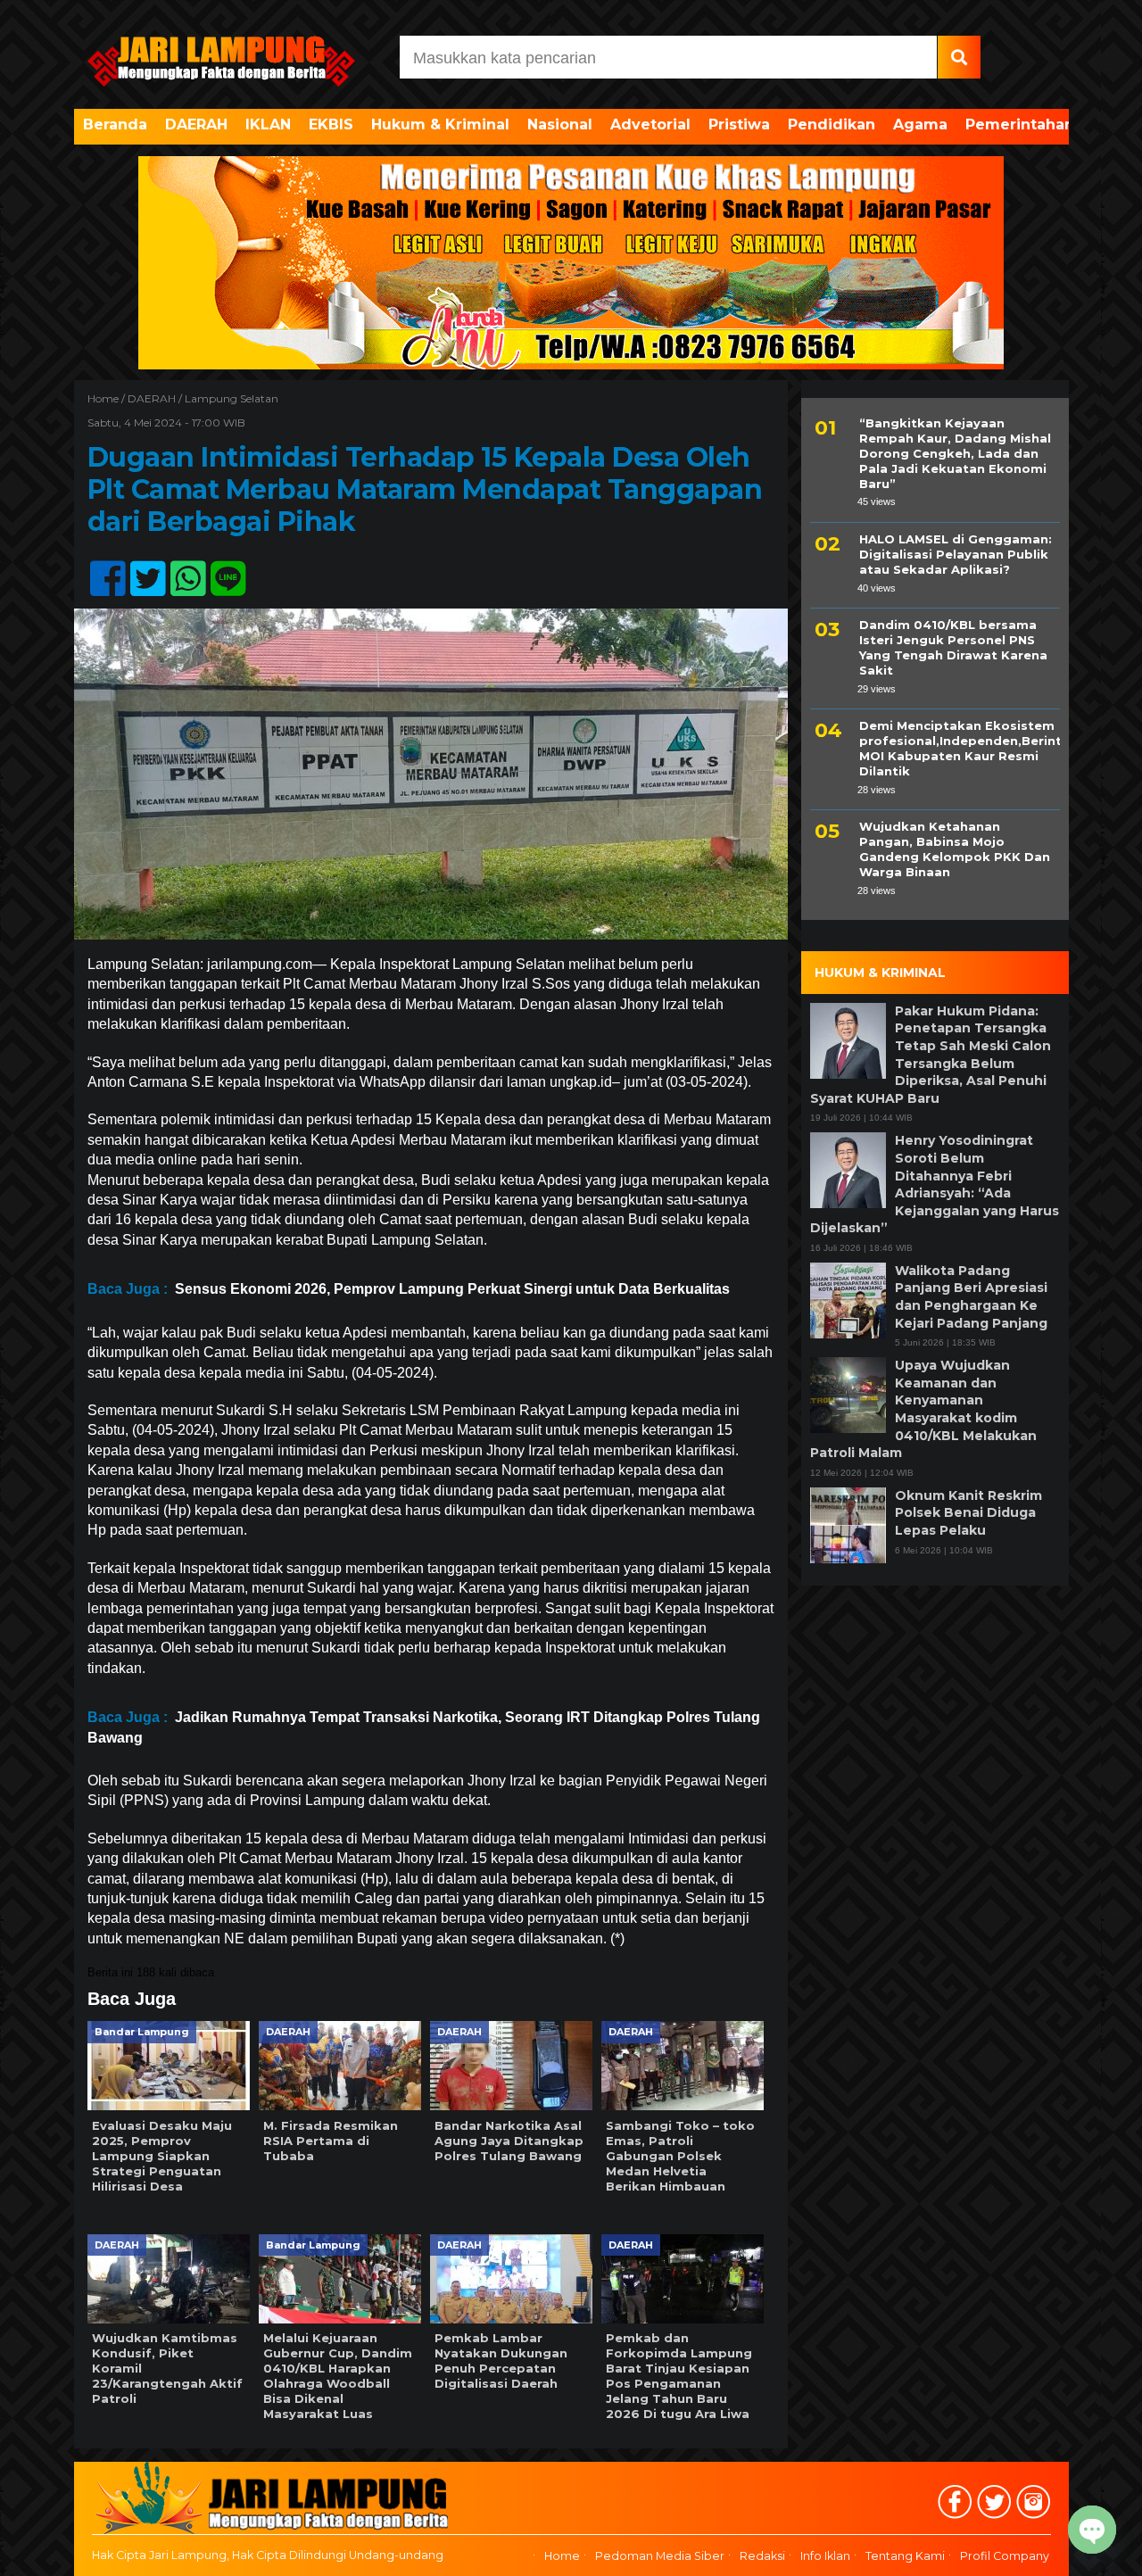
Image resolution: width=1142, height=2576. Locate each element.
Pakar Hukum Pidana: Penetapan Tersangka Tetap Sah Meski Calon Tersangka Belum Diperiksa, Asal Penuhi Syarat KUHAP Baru (931, 1055)
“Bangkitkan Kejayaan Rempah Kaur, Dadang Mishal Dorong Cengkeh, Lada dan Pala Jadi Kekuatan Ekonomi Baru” (955, 453)
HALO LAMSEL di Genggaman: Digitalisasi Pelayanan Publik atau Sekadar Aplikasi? (956, 554)
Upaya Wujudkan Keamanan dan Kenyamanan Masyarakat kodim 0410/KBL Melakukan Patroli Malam (923, 1409)
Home (562, 2556)
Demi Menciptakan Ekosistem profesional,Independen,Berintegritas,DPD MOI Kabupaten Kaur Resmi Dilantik (960, 748)
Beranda (115, 124)
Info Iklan (825, 2556)
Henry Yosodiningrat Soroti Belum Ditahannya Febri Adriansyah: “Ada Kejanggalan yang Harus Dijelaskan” (935, 1184)
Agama (920, 124)
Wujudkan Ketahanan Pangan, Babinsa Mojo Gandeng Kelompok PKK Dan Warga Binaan (955, 850)
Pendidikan (832, 124)
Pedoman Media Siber (660, 2556)
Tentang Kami (905, 2556)
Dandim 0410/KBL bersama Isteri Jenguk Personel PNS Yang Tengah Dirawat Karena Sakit (953, 647)
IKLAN (268, 124)
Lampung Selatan (232, 398)
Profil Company (1005, 2556)
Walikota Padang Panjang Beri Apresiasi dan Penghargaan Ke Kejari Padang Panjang (971, 1297)
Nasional (560, 124)
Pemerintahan (1020, 124)
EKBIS (331, 124)
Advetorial (650, 124)
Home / (108, 398)
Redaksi (762, 2556)
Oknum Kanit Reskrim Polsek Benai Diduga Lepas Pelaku (968, 1513)
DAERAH (196, 124)
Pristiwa (739, 124)
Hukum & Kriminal (440, 124)
